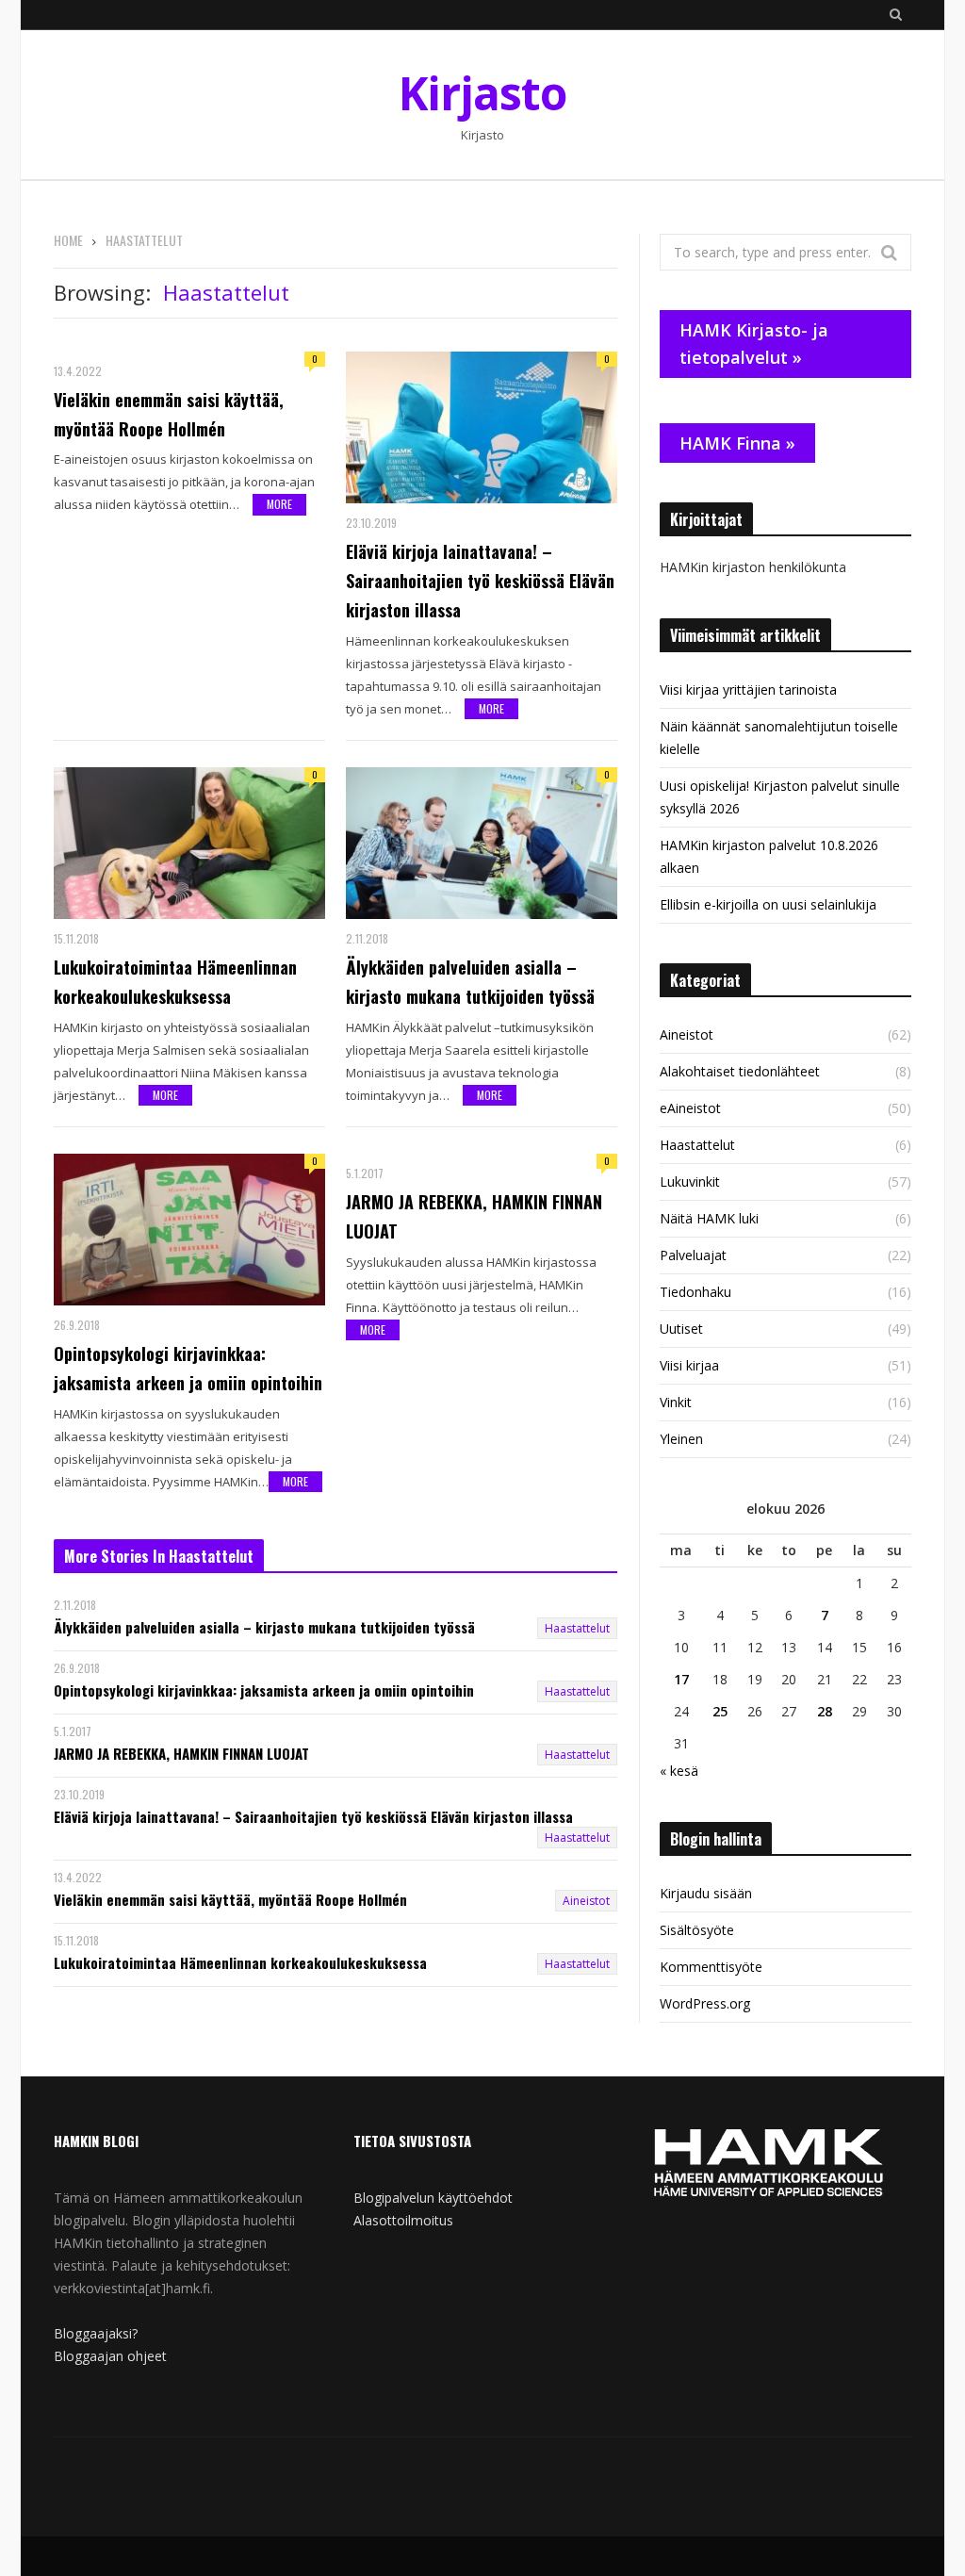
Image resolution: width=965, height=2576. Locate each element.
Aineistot (586, 1901)
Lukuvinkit (690, 1181)
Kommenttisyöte (711, 1967)
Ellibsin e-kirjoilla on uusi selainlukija (768, 904)
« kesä (679, 1771)
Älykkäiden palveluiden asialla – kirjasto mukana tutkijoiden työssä (470, 982)
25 (720, 1711)
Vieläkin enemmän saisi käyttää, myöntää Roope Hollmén (169, 414)
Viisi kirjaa (689, 1365)
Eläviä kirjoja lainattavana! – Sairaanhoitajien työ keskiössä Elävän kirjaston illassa (480, 581)
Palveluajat (693, 1255)
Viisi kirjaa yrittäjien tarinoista (748, 689)
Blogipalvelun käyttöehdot (433, 2198)
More (279, 504)
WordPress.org (705, 2003)
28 (825, 1711)
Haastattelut (577, 1628)
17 (681, 1679)
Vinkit (676, 1402)
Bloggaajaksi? (96, 2333)
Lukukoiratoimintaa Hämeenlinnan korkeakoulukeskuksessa (175, 982)
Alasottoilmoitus (403, 2220)
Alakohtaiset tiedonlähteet (740, 1071)
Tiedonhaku (695, 1292)
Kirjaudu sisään (706, 1893)
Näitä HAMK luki (709, 1218)
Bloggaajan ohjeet (110, 2356)
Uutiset (681, 1329)
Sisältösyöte (697, 1930)
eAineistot (690, 1108)
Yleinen (681, 1439)
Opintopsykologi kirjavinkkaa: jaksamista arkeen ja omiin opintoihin (188, 1368)
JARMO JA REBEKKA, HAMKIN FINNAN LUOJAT (474, 1216)
